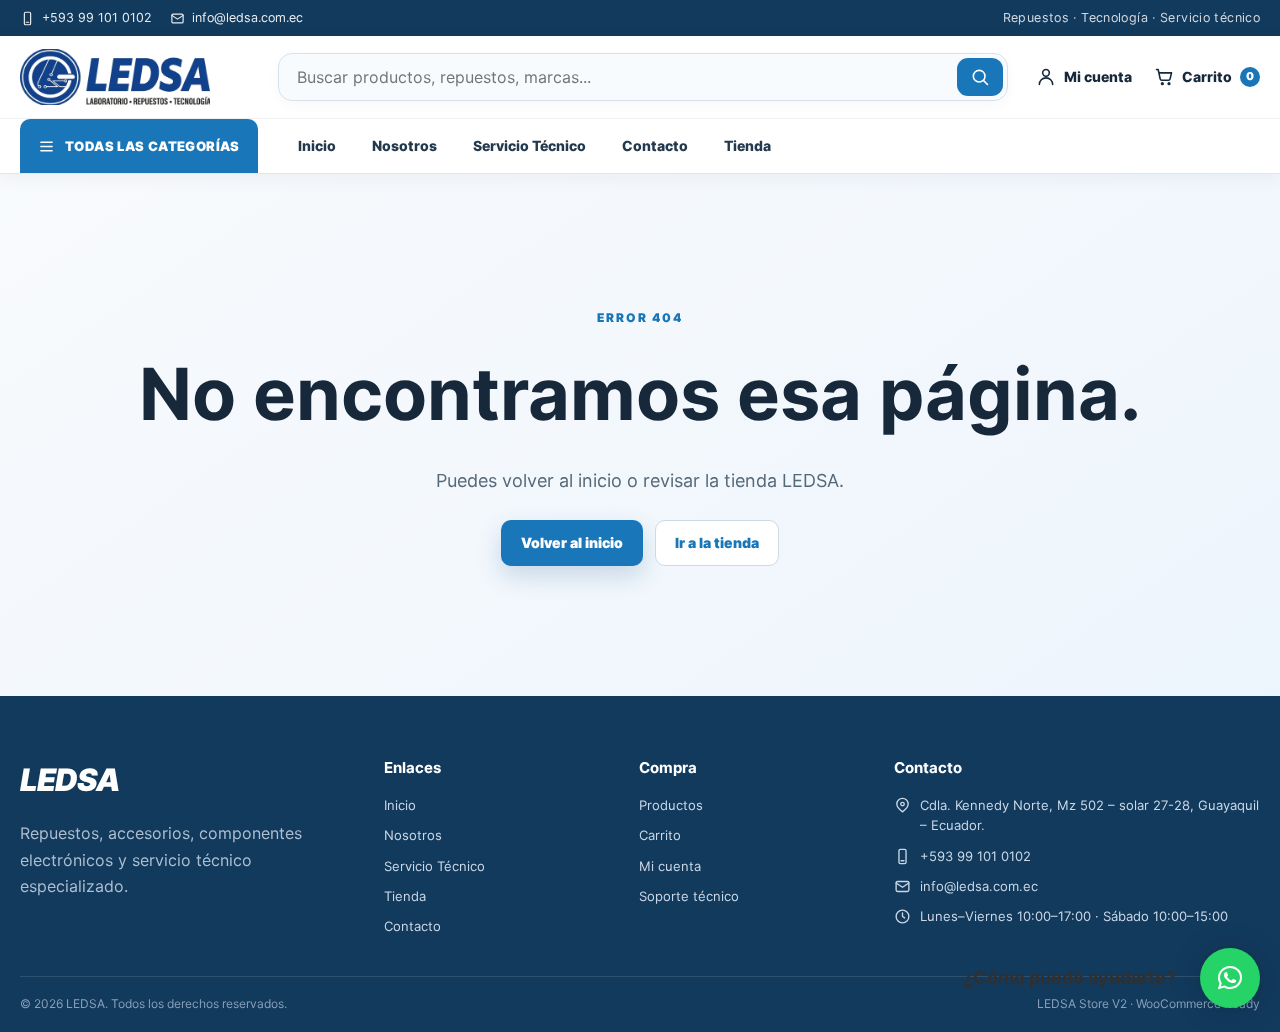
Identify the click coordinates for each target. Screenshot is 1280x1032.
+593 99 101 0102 (97, 17)
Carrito (660, 835)
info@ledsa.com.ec (247, 17)
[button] (1230, 978)
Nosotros (404, 145)
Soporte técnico (689, 896)
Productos (671, 805)
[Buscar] (980, 77)
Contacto (655, 145)
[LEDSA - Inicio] (135, 77)
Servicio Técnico (529, 145)
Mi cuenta (670, 866)
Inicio (317, 145)
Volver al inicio (572, 542)
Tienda (747, 145)
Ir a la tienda (717, 542)
